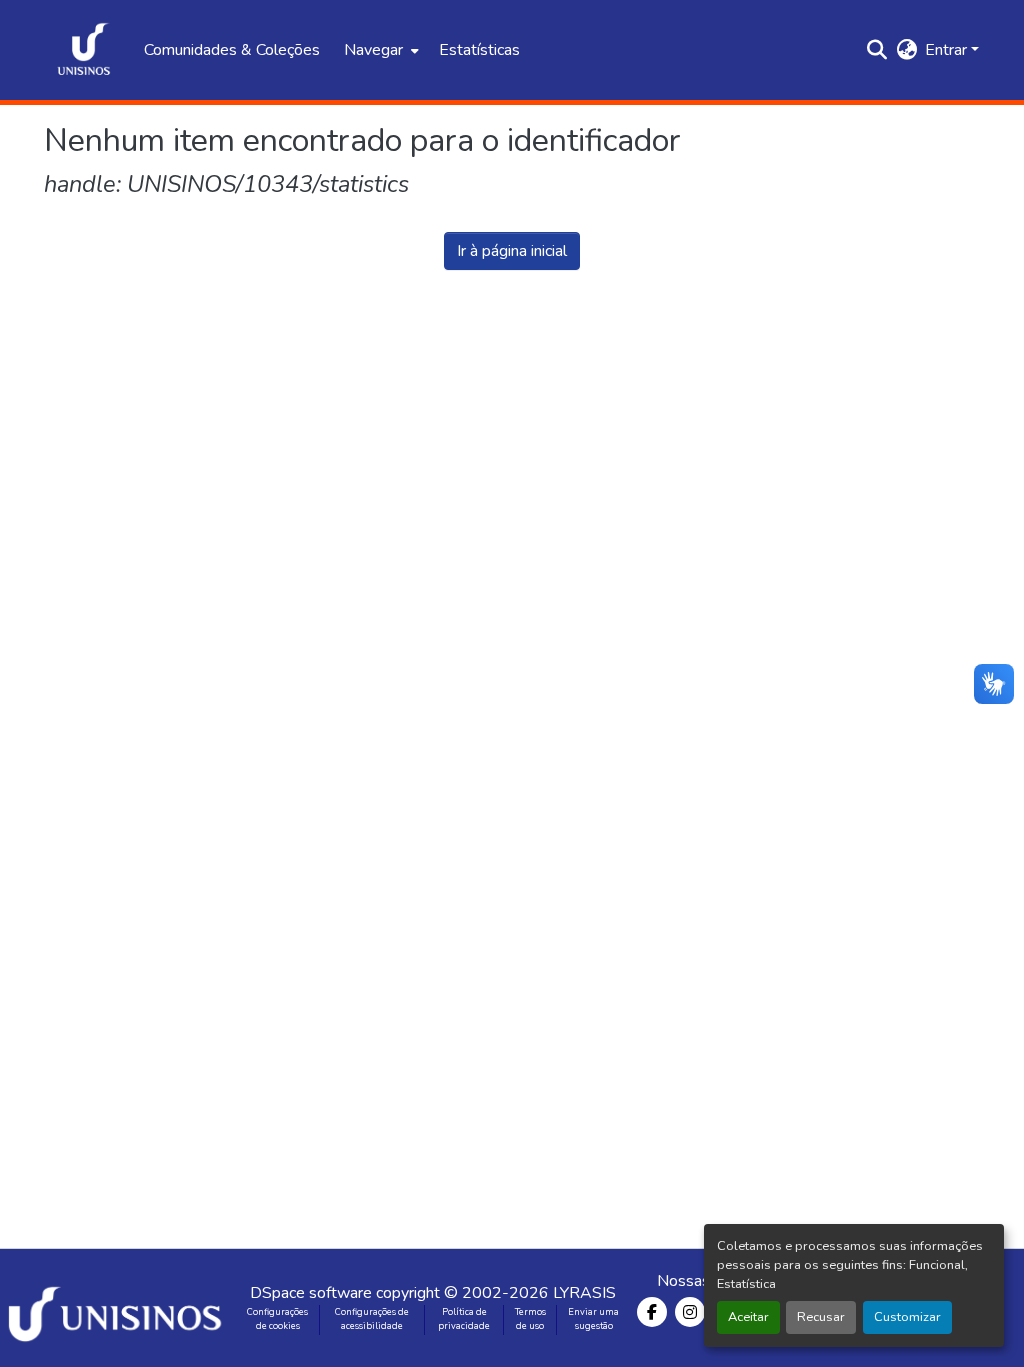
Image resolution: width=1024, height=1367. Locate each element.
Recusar (821, 1317)
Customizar (907, 1317)
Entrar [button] (948, 50)
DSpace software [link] (311, 1293)
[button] (84, 50)
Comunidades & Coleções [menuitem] (232, 50)
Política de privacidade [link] (464, 1319)
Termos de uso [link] (530, 1319)
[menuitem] (379, 50)
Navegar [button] (373, 50)
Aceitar (748, 1317)
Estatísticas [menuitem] (479, 50)
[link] (118, 1308)
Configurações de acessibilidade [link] (372, 1319)
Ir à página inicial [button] (512, 251)
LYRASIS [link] (584, 1293)
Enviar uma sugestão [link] (593, 1319)
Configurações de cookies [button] (277, 1319)
